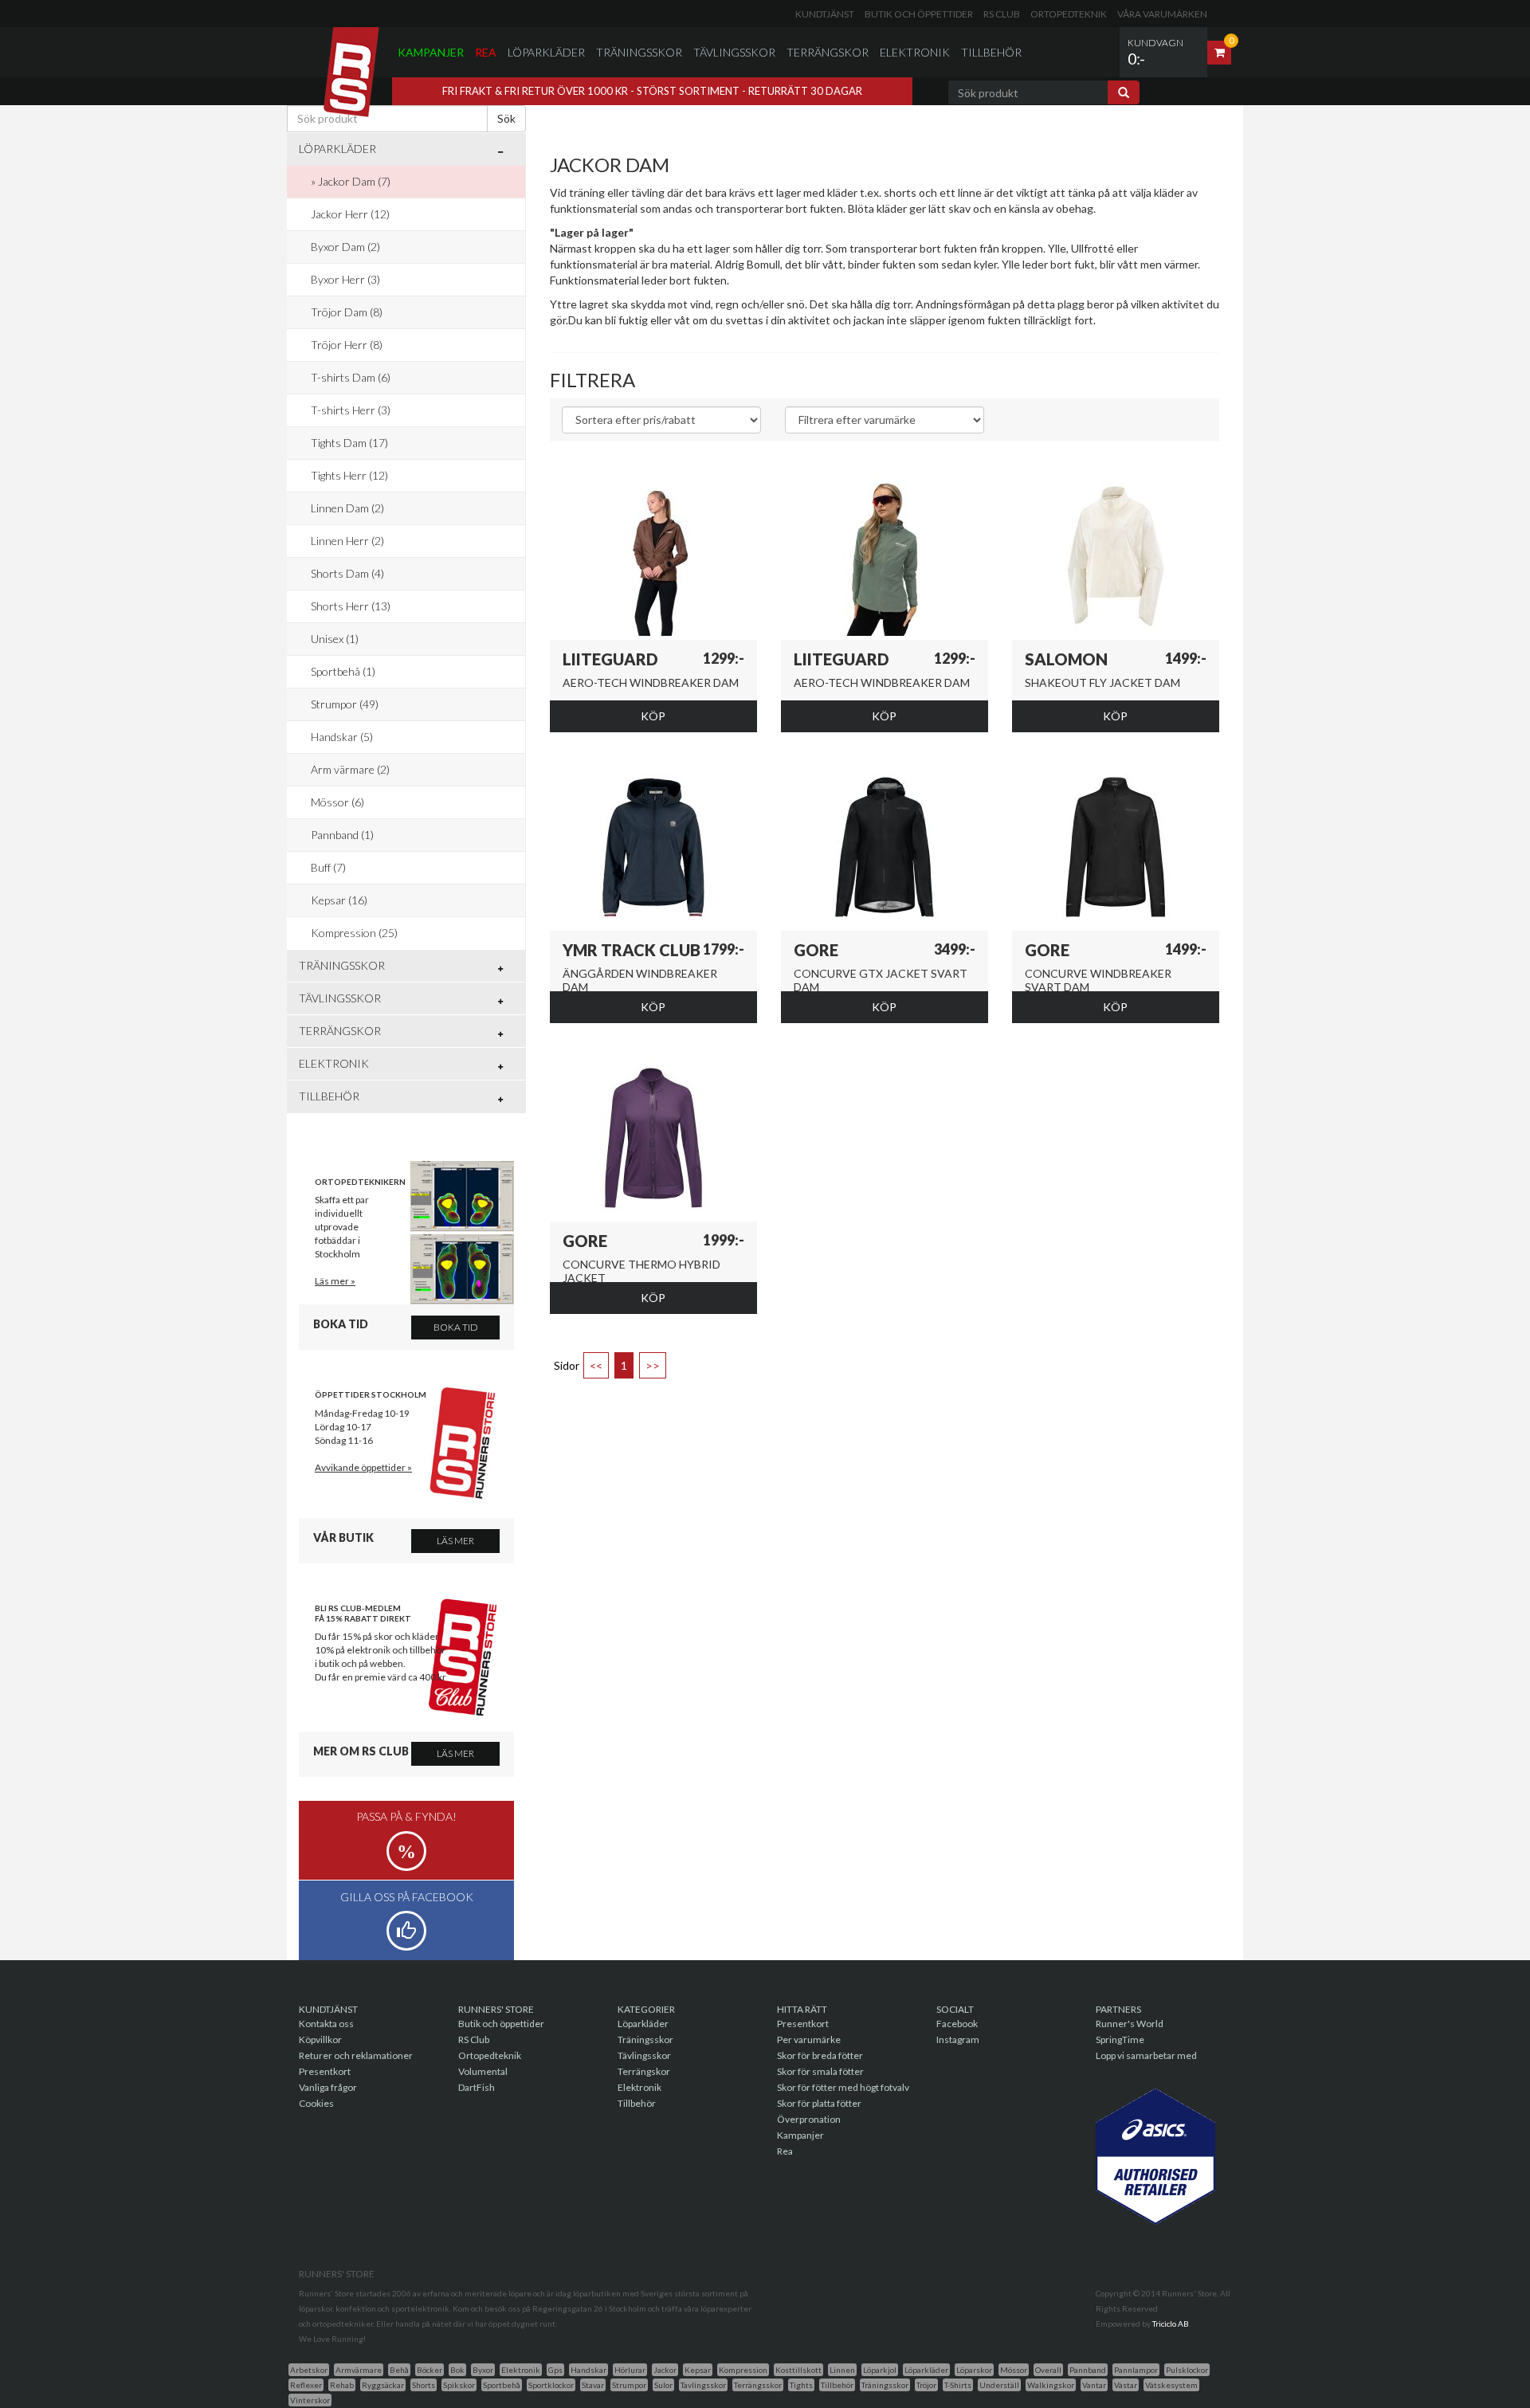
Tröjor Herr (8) (347, 345)
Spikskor (459, 2385)
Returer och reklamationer (356, 2055)
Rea (486, 52)
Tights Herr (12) (349, 475)
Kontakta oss (326, 2024)
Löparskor (974, 2370)
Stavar (593, 2385)
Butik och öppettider (919, 14)
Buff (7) (328, 867)
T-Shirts (958, 2385)
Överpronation (809, 2119)
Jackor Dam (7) (354, 181)
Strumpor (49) (345, 704)
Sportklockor (551, 2385)
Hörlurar (630, 2370)
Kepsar (698, 2370)
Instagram (958, 2039)
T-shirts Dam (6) (351, 377)
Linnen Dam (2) (347, 508)
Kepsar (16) (339, 900)
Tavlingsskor (703, 2385)
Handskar (588, 2370)
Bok (457, 2370)
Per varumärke (809, 2039)
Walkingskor (1051, 2385)
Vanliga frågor (328, 2087)
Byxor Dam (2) (345, 247)
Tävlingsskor (734, 52)
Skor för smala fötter (820, 2071)
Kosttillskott (798, 2370)
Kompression (743, 2370)
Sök (506, 118)
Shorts (424, 2385)
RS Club (1002, 14)
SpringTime (1120, 2039)
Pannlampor (1136, 2370)
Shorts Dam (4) (347, 573)
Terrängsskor (758, 2385)
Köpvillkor (320, 2039)
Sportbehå (502, 2385)
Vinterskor (310, 2400)
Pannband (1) (342, 835)
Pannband (1088, 2370)
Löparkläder (546, 52)
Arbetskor (309, 2370)
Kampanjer (431, 52)
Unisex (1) (335, 639)
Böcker (430, 2370)
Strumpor (629, 2385)
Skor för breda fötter (820, 2055)
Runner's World (1130, 2024)
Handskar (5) (342, 737)
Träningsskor (639, 52)
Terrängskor (828, 52)
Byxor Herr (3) (345, 279)
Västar (1126, 2385)
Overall (1048, 2370)
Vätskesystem (1171, 2385)
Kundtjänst (825, 14)
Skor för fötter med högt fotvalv (843, 2087)
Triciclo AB (1171, 2324)
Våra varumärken (1162, 14)
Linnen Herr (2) (347, 541)
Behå (399, 2370)
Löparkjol (880, 2370)
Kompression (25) (354, 933)
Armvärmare (359, 2370)
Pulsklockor (1187, 2370)
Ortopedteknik (1069, 14)
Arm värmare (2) (350, 769)
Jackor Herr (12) (350, 214)
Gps (555, 2370)
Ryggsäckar (383, 2385)
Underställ (999, 2385)
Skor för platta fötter (819, 2103)
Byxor (483, 2370)
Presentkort (325, 2071)
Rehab (342, 2385)
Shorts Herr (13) (351, 606)
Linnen (842, 2370)
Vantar (1094, 2385)
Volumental (483, 2071)
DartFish (477, 2087)
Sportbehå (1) (343, 671)
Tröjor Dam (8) (347, 312)
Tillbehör (991, 52)
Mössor (1014, 2370)
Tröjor (926, 2385)
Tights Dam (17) (349, 443)
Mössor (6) (337, 802)
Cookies (316, 2103)
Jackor (665, 2370)
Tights (801, 2385)
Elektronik (915, 52)
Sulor (663, 2385)
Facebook (957, 2024)
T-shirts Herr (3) (351, 410)
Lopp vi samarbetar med (1146, 2055)
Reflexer (306, 2385)
